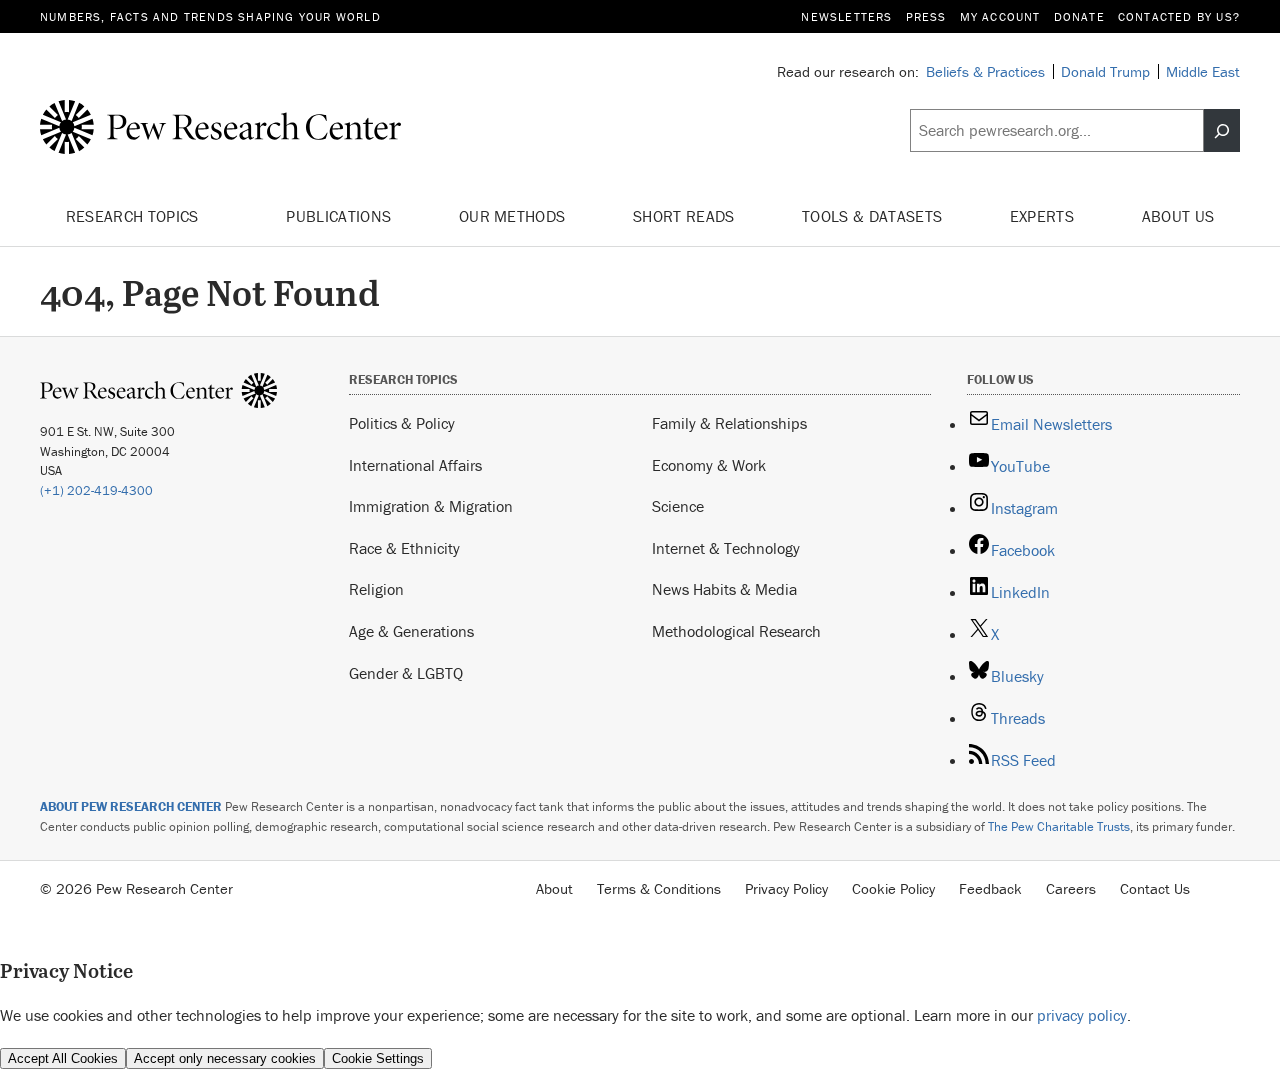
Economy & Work (709, 465)
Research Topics (134, 216)
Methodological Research (736, 631)
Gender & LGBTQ (406, 673)
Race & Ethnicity (404, 548)
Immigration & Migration (431, 506)
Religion (376, 589)
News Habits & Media (724, 589)
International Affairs (415, 465)
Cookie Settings (378, 1058)
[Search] (1222, 131)
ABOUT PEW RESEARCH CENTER (131, 806)
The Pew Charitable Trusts (1059, 826)
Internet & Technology (726, 548)
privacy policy (1082, 1015)
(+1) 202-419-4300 (96, 490)
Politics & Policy (402, 423)
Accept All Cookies (63, 1058)
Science (678, 506)
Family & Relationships (729, 423)
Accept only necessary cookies (225, 1058)
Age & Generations (411, 631)
